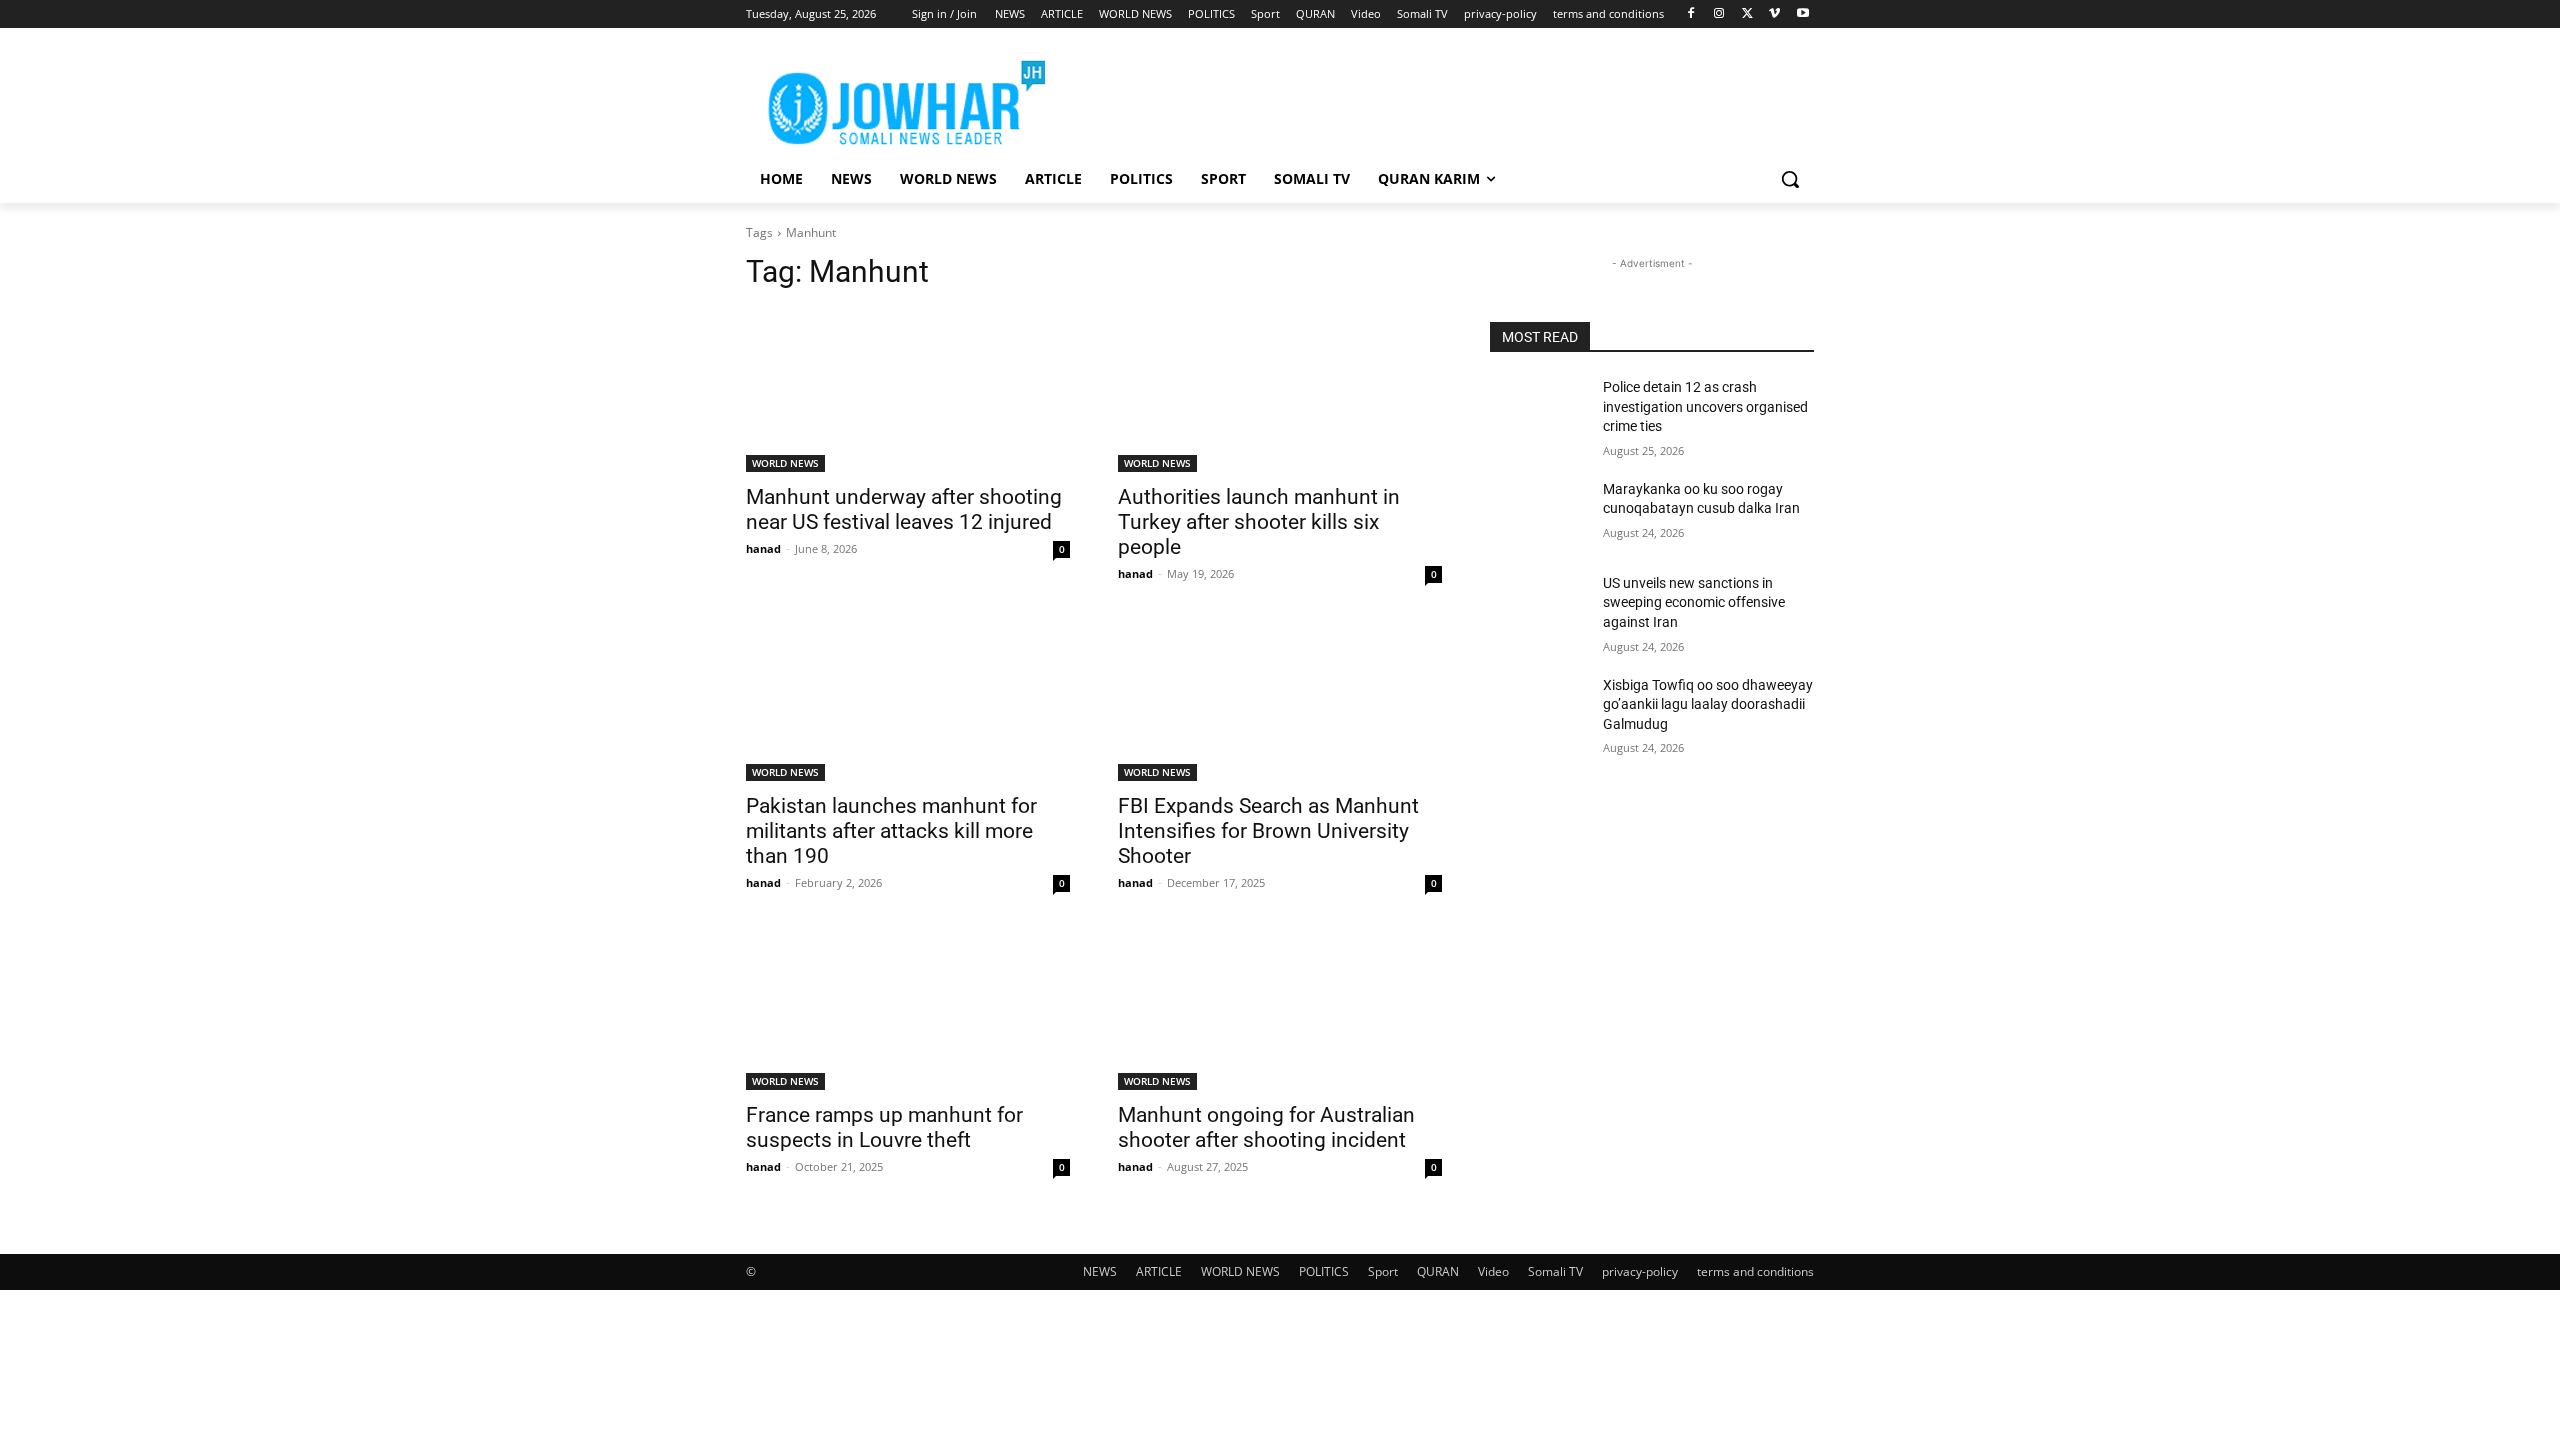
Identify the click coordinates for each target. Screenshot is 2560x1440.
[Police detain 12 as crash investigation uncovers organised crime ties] (1538, 412)
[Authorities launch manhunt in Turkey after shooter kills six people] (1280, 391)
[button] (1790, 179)
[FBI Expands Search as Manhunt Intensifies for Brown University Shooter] (1280, 700)
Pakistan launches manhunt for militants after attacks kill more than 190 (891, 831)
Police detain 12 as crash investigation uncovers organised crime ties (1705, 406)
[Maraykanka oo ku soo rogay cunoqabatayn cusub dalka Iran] (1538, 514)
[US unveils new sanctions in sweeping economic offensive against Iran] (1538, 608)
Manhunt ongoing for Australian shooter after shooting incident (1266, 1127)
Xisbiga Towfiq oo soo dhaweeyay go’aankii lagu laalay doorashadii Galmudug (1708, 704)
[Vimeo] (1774, 14)
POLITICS (1324, 1271)
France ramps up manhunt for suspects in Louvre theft (884, 1127)
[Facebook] (1691, 14)
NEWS (1100, 1271)
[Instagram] (1719, 14)
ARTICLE (1159, 1271)
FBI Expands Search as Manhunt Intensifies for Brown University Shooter (1268, 831)
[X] (1747, 14)
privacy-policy (1640, 1271)
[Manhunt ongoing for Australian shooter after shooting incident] (1280, 1009)
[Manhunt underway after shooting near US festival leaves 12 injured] (908, 391)
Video (1493, 1271)
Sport (1383, 1271)
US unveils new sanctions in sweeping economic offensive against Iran (1694, 602)
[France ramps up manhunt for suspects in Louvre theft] (908, 1009)
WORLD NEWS (785, 463)
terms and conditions (1755, 1271)
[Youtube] (1802, 14)
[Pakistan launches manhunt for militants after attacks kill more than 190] (908, 700)
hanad (763, 548)
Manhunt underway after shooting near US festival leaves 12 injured (904, 509)
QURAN (1438, 1271)
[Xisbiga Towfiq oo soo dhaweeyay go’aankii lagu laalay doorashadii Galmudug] (1538, 710)
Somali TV (1555, 1271)
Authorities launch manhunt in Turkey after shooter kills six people (1259, 522)
